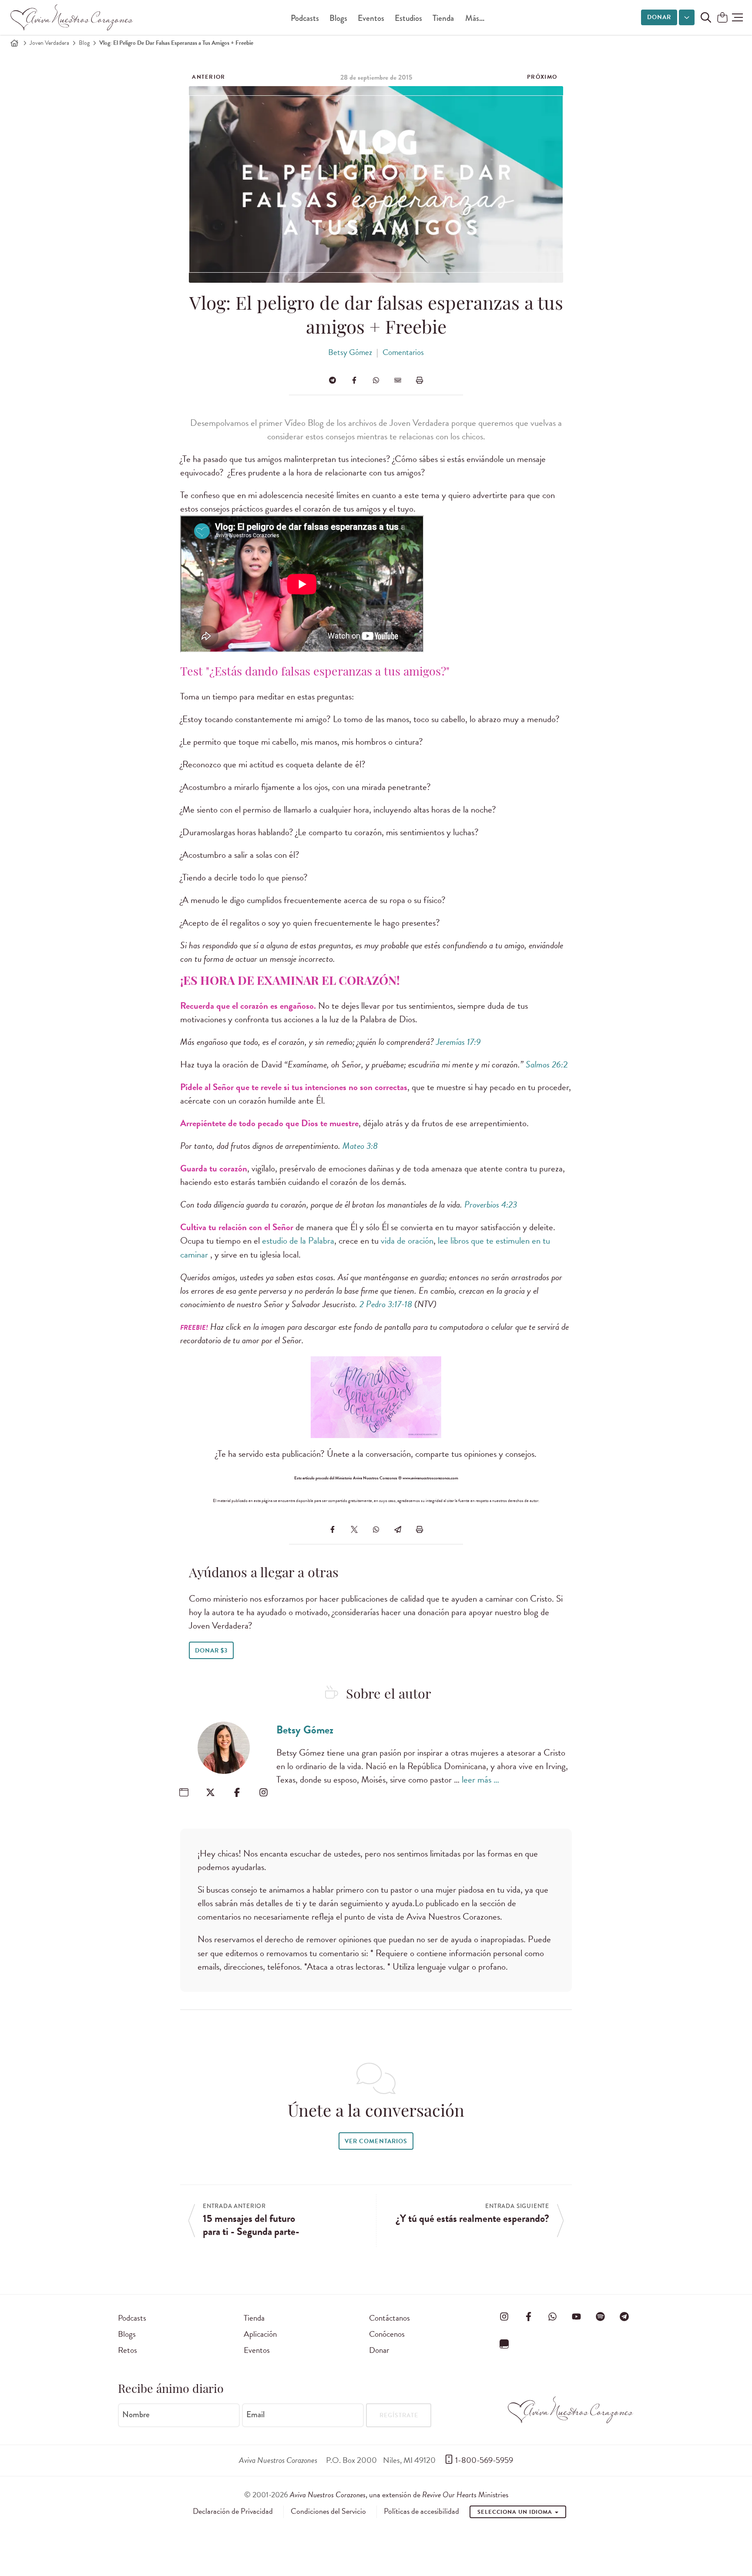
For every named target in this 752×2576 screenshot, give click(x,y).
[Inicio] (14, 43)
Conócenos (387, 2334)
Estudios (408, 18)
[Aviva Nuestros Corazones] (72, 17)
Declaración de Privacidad (233, 2511)
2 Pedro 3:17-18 (386, 1304)
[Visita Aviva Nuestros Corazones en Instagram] (504, 2316)
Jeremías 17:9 (458, 1042)
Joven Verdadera (49, 43)
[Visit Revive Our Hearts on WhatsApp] (552, 2316)
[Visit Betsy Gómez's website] (184, 1792)
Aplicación (260, 2334)
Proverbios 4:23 (491, 1204)
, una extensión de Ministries (399, 2494)
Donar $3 (211, 1651)
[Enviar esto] (398, 380)
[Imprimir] (420, 380)
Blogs (338, 18)
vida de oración (407, 1241)
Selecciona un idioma (516, 2512)
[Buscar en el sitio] (706, 17)
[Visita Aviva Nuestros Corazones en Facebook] (528, 2316)
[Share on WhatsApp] (376, 380)
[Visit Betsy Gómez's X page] (210, 1792)
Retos (128, 2350)
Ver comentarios (376, 2141)
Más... (475, 18)
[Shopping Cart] (722, 18)
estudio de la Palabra (298, 1241)
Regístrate (399, 2415)
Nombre (136, 2415)
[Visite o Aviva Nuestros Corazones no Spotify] (601, 2316)
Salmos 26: (544, 1064)
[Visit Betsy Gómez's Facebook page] (237, 1792)
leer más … (480, 1780)
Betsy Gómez (350, 352)
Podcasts (305, 18)
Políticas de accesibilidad (421, 2511)
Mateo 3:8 (360, 1146)
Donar (659, 17)
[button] (737, 17)
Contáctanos (389, 2318)
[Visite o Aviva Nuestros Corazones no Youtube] (576, 2316)
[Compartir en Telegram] (332, 380)
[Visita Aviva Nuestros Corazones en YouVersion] (504, 2344)
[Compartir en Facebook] (354, 380)
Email (255, 2415)
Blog (84, 43)
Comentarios (403, 352)
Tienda (443, 18)
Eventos (371, 18)
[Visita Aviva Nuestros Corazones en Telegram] (624, 2316)
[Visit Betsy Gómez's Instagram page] (264, 1792)
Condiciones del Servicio (328, 2511)
